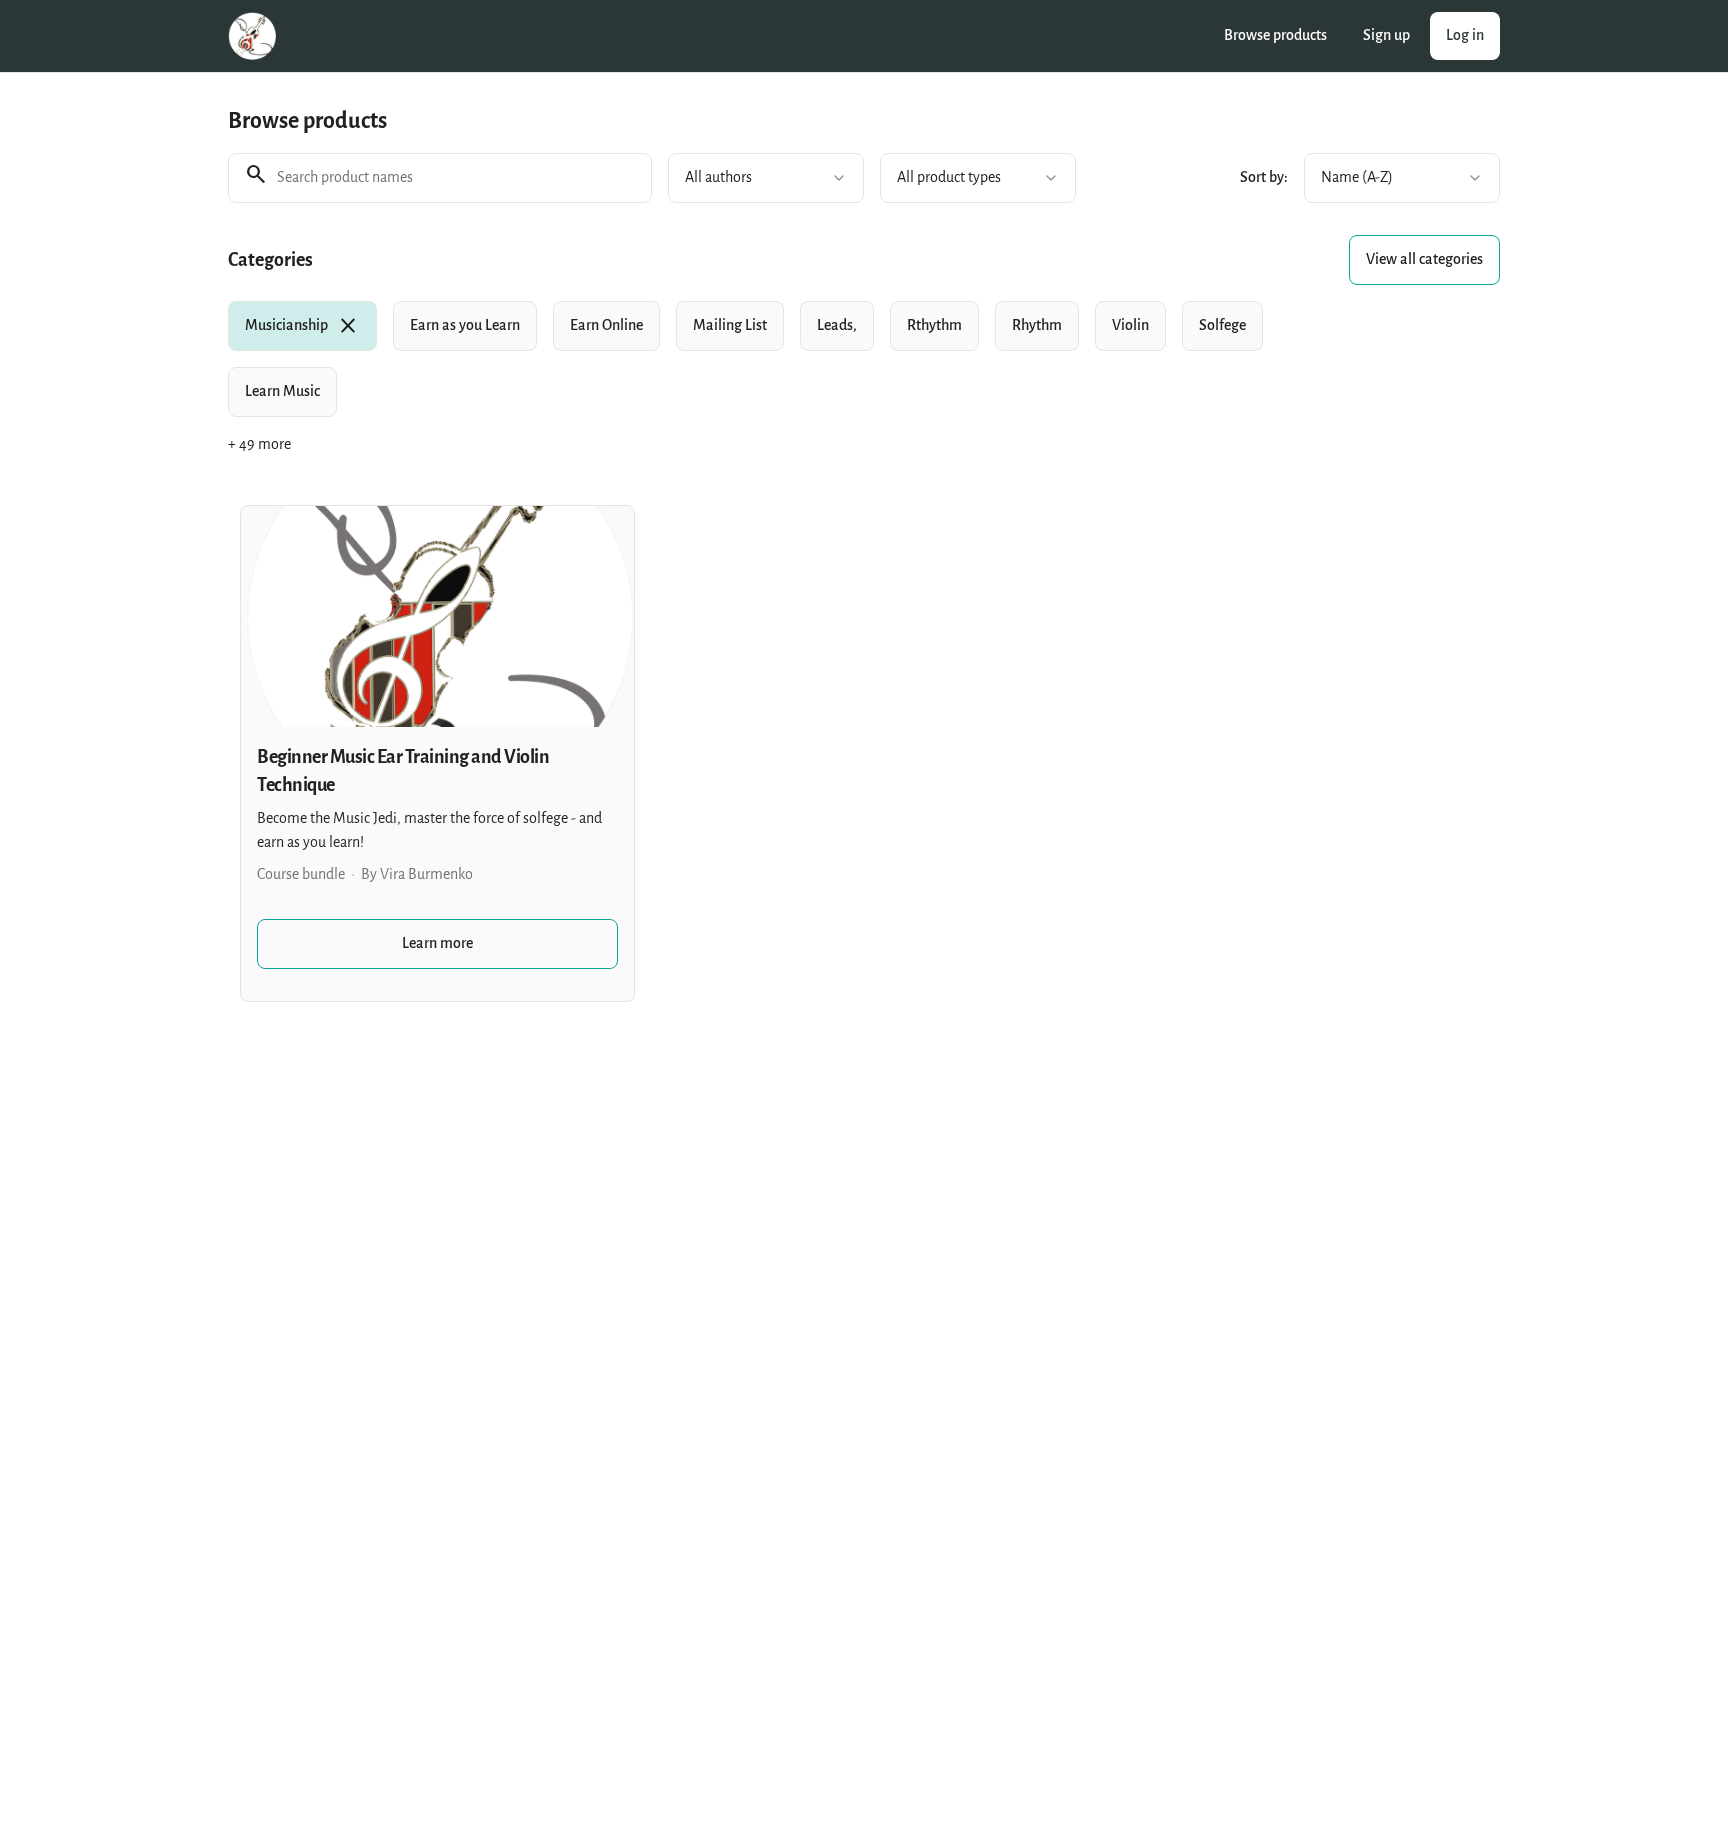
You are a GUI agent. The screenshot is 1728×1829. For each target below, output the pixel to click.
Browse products (1275, 35)
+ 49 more (259, 444)
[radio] (302, 326)
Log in (1465, 35)
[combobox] (766, 178)
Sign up (1386, 35)
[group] (782, 359)
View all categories (1424, 259)
